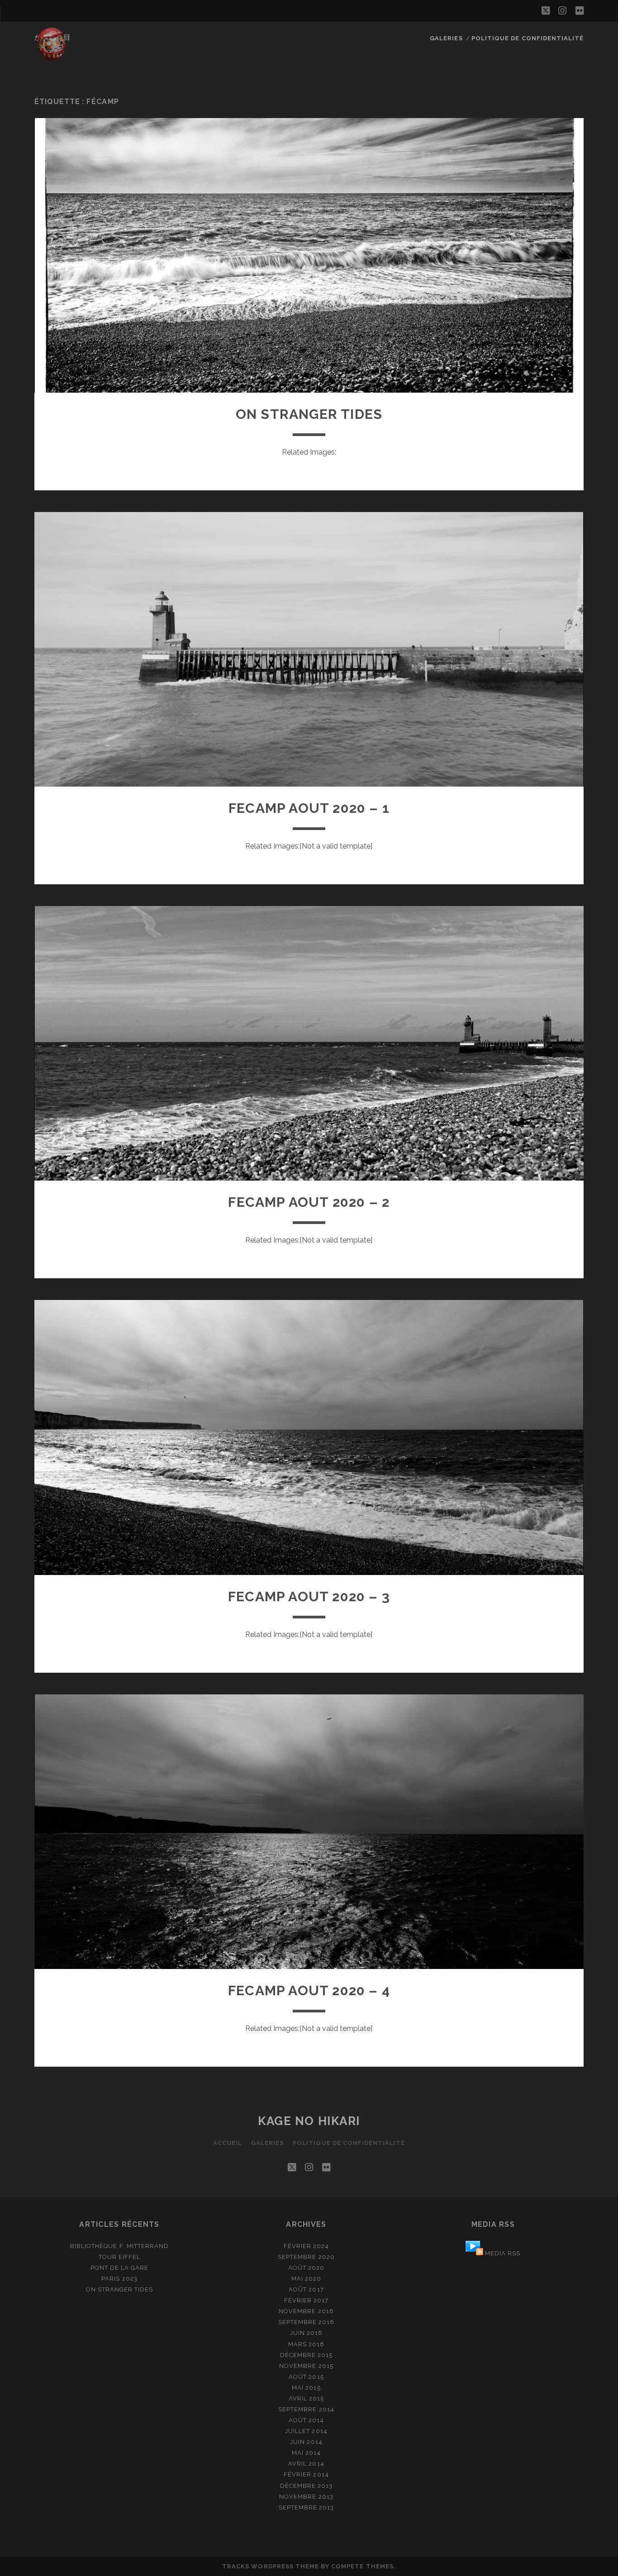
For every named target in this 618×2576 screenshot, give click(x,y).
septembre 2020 (306, 2257)
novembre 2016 (306, 2311)
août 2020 (306, 2268)
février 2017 (307, 2300)
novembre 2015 (306, 2366)
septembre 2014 (306, 2409)
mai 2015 (306, 2388)
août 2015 (306, 2377)
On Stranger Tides (309, 414)
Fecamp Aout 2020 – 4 (309, 1990)
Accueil (228, 2143)
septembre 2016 (307, 2322)
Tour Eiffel (119, 2257)
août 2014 (306, 2420)
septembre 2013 (307, 2507)
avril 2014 (306, 2464)
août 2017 (306, 2289)
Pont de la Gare (120, 2268)
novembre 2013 (306, 2497)
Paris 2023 (119, 2279)
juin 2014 (306, 2442)
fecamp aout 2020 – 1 (309, 808)
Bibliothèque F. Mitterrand (119, 2246)
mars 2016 (306, 2344)
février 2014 (306, 2474)
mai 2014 (306, 2453)
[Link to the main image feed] (474, 2253)
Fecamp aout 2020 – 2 (309, 1202)
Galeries (446, 38)
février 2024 (307, 2246)
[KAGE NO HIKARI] (52, 58)
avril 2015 (306, 2398)
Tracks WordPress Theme (271, 2566)
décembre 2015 (307, 2355)
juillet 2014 (306, 2431)
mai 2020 (306, 2279)
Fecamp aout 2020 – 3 (309, 1596)
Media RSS (503, 2253)
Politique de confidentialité (528, 38)
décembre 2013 (307, 2486)
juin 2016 (306, 2333)
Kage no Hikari (309, 2121)
